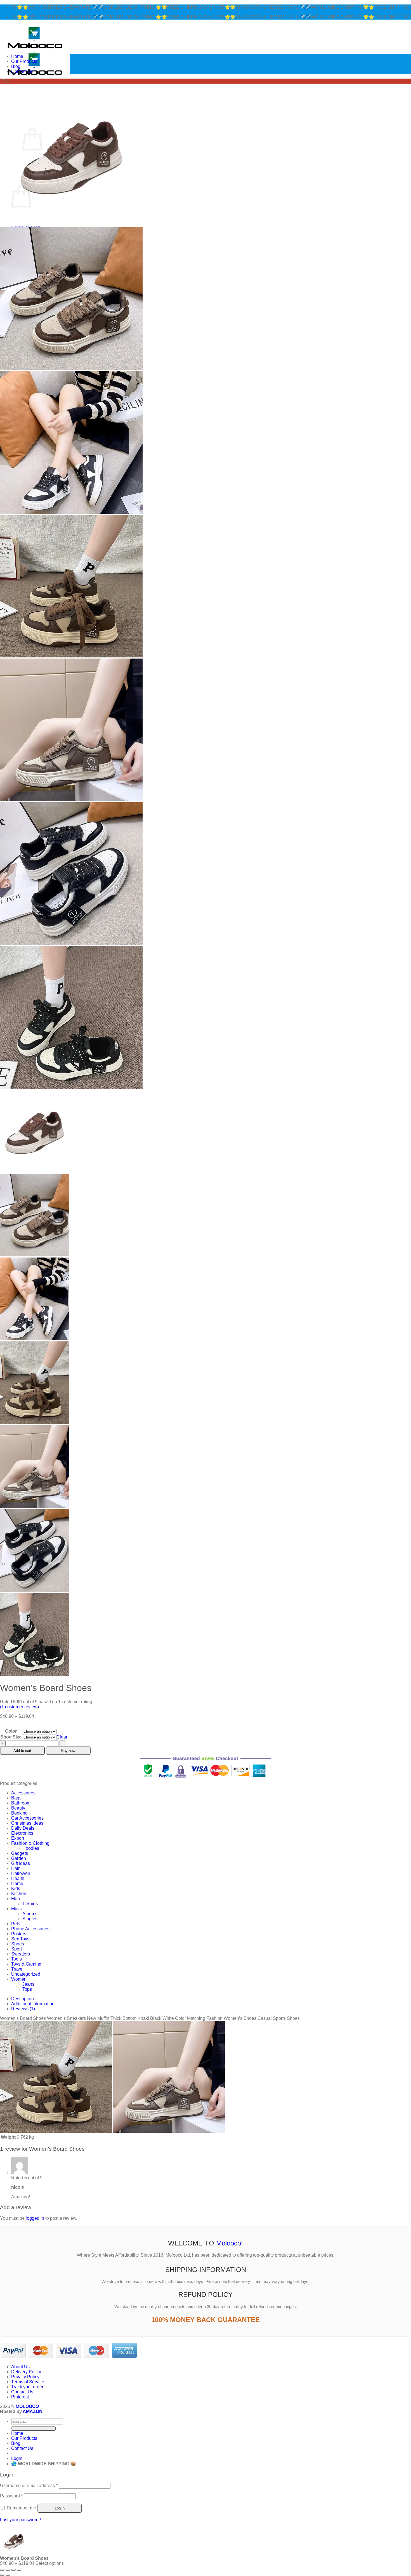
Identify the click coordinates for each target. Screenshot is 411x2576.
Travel (17, 1969)
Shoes (18, 1944)
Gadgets (20, 1853)
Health (18, 1878)
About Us (20, 2367)
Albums (30, 1914)
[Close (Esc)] (19, 2570)
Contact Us (22, 71)
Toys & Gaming (26, 1964)
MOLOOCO (27, 2406)
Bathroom (21, 1803)
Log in (60, 2508)
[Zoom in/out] (2, 2570)
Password (11, 2496)
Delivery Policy (26, 2372)
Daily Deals (23, 1828)
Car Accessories (27, 1818)
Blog (16, 66)
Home (17, 56)
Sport (16, 1949)
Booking (19, 1813)
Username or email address (29, 2486)
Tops (27, 1989)
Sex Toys (20, 1939)
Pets (16, 1924)
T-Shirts (30, 1904)
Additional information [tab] (33, 2004)
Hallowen (21, 1873)
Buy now (68, 1751)
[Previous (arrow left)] (2, 2575)
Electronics (22, 1833)
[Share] (13, 2570)
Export (18, 1838)
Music (17, 1909)
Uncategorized (26, 1974)
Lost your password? (21, 2520)
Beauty (18, 1808)
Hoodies (31, 1848)
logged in (35, 2218)
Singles (30, 1919)
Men (16, 1899)
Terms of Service (28, 2382)
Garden (19, 1858)
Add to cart (22, 1751)
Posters (19, 1934)
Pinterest (20, 2397)
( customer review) (19, 1707)
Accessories (23, 1793)
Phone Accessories (30, 1929)
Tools (16, 1959)
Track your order (27, 2387)
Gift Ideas (21, 1863)
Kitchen (19, 1894)
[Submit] (34, 2428)
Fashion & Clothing (30, 1843)
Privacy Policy (25, 2377)
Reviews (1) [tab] (23, 2009)
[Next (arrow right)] (8, 2575)
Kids (16, 1889)
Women (19, 1979)
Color (11, 1731)
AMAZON (33, 2411)
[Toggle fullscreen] (8, 2570)
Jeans (28, 1984)
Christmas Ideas (27, 1823)
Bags (16, 1798)
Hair (15, 1868)
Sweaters (21, 1954)
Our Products (24, 61)
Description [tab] (23, 1999)
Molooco (229, 2243)
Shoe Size (11, 1737)
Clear (62, 1737)
